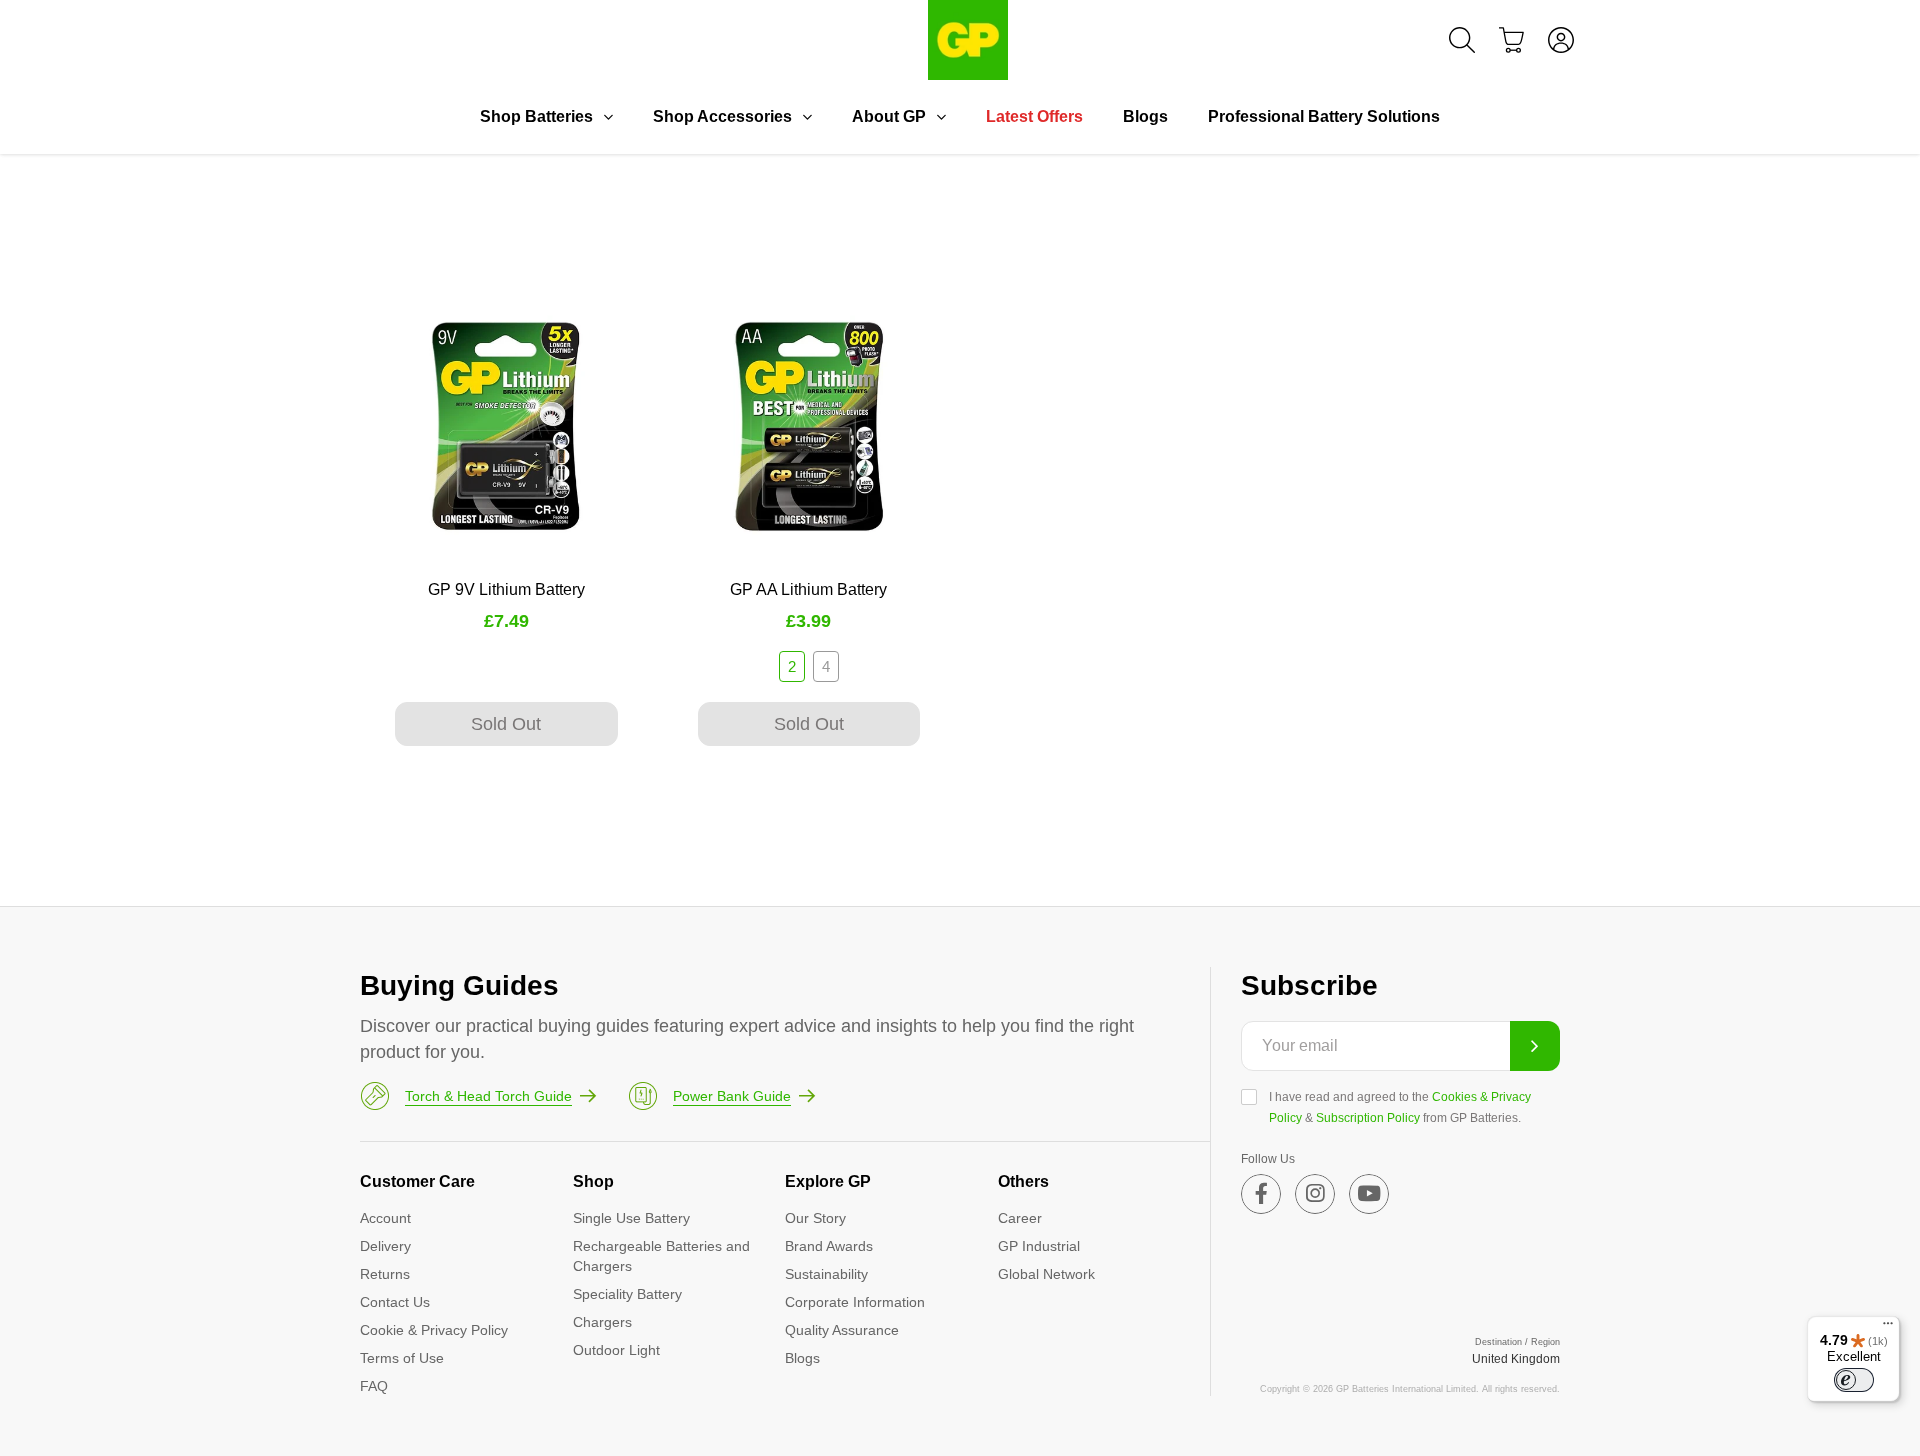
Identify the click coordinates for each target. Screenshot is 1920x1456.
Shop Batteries (536, 116)
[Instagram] (1315, 1194)
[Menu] (1888, 1328)
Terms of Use (402, 1358)
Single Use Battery (631, 1218)
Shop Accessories (722, 116)
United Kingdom (1516, 1359)
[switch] (1854, 1380)
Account (385, 1218)
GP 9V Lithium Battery (506, 589)
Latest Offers (1034, 116)
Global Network (1046, 1274)
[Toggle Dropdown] (608, 117)
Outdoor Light (616, 1350)
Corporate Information (855, 1302)
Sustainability (826, 1274)
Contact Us (395, 1302)
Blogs (1145, 116)
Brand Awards (829, 1246)
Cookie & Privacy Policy (434, 1330)
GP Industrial (1039, 1246)
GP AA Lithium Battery (808, 589)
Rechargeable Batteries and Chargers (661, 1256)
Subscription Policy (1368, 1118)
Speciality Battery (627, 1294)
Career (1020, 1218)
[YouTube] (1369, 1194)
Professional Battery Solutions (1324, 116)
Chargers (602, 1322)
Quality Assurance (842, 1330)
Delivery (385, 1246)
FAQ (374, 1386)
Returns (385, 1274)
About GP (889, 116)
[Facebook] (1261, 1194)
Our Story (815, 1218)
